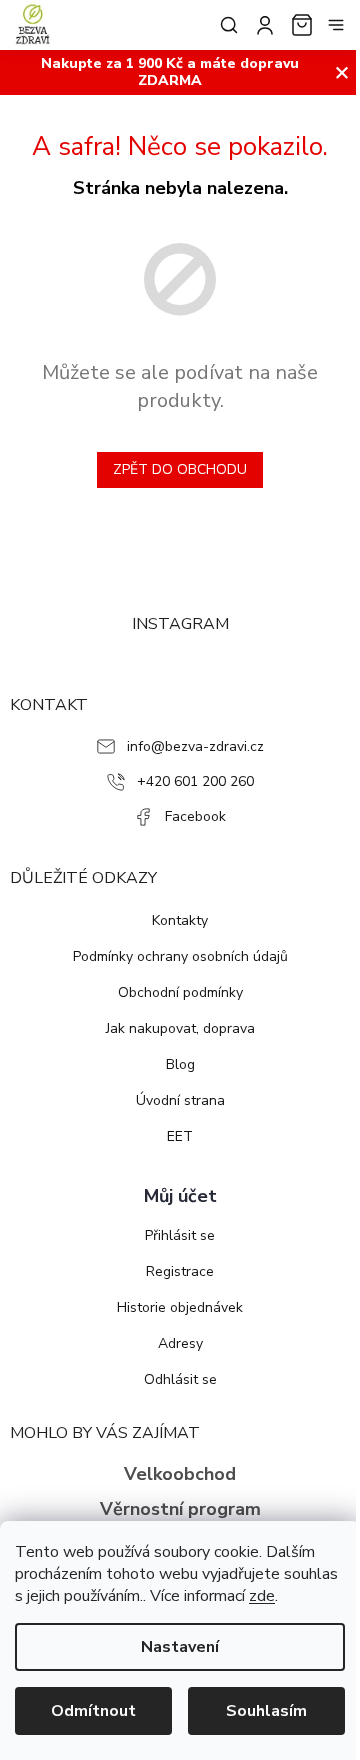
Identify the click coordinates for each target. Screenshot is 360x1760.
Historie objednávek (180, 1307)
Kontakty (180, 920)
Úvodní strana (180, 1100)
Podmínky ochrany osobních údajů (180, 956)
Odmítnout (93, 1711)
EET (180, 1136)
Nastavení (180, 1647)
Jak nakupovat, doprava (180, 1028)
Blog (180, 1064)
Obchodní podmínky (180, 992)
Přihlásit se (180, 1235)
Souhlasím (266, 1711)
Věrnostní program (180, 1509)
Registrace (180, 1271)
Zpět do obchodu (180, 469)
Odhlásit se (180, 1379)
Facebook (195, 816)
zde (262, 1596)
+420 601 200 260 (195, 781)
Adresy (180, 1343)
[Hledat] (225, 25)
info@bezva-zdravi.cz (195, 746)
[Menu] (336, 25)
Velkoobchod (180, 1474)
